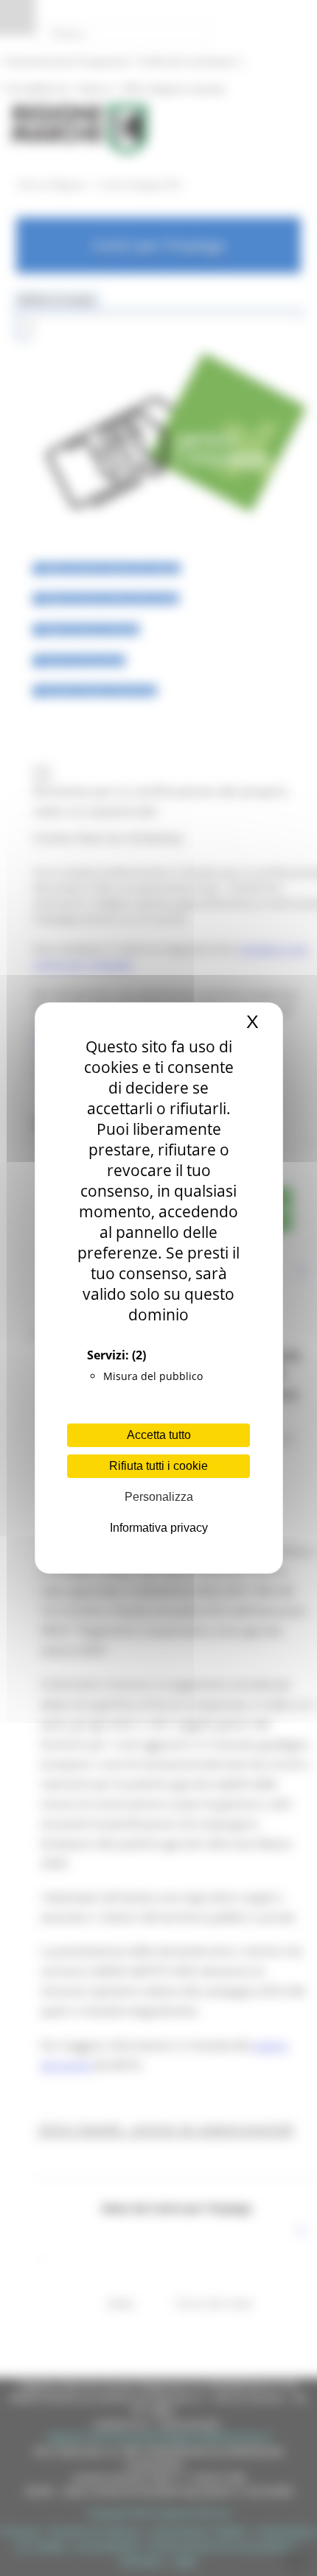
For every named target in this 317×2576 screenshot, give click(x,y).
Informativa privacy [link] (159, 1528)
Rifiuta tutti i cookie (158, 1466)
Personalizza (159, 1497)
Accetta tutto (159, 1435)
